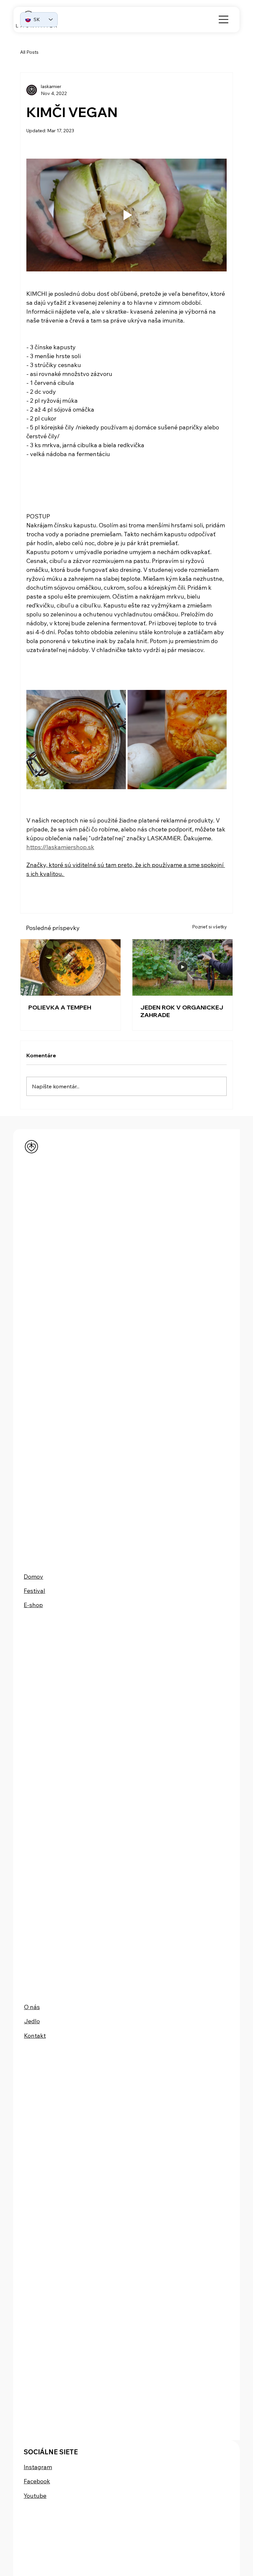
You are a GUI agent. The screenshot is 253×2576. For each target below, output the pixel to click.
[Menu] (224, 19)
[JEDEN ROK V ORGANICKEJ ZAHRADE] (183, 967)
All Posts (29, 52)
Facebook (37, 2481)
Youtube (35, 2496)
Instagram (38, 2467)
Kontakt (35, 2036)
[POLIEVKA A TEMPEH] (70, 967)
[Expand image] (76, 740)
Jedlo (32, 2021)
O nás (32, 2007)
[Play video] (126, 215)
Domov (33, 1577)
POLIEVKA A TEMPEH (60, 1007)
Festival (34, 1591)
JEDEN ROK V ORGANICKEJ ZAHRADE (182, 1011)
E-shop (33, 1605)
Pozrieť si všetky (210, 927)
